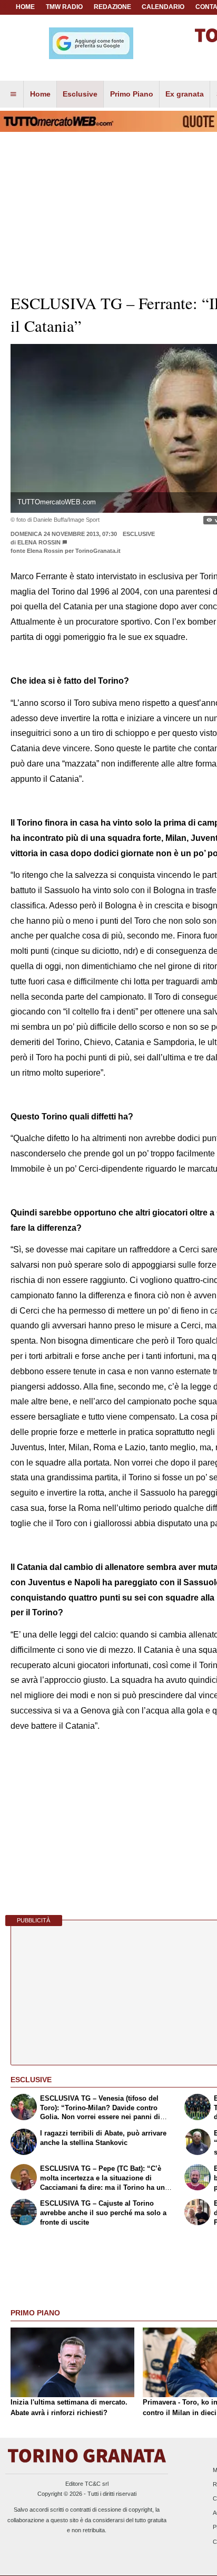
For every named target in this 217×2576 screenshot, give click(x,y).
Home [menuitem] (40, 94)
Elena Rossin (39, 542)
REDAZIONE (112, 7)
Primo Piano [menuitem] (132, 94)
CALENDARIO (163, 7)
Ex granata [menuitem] (185, 94)
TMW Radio (64, 7)
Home (25, 7)
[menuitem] (13, 94)
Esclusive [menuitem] (80, 94)
